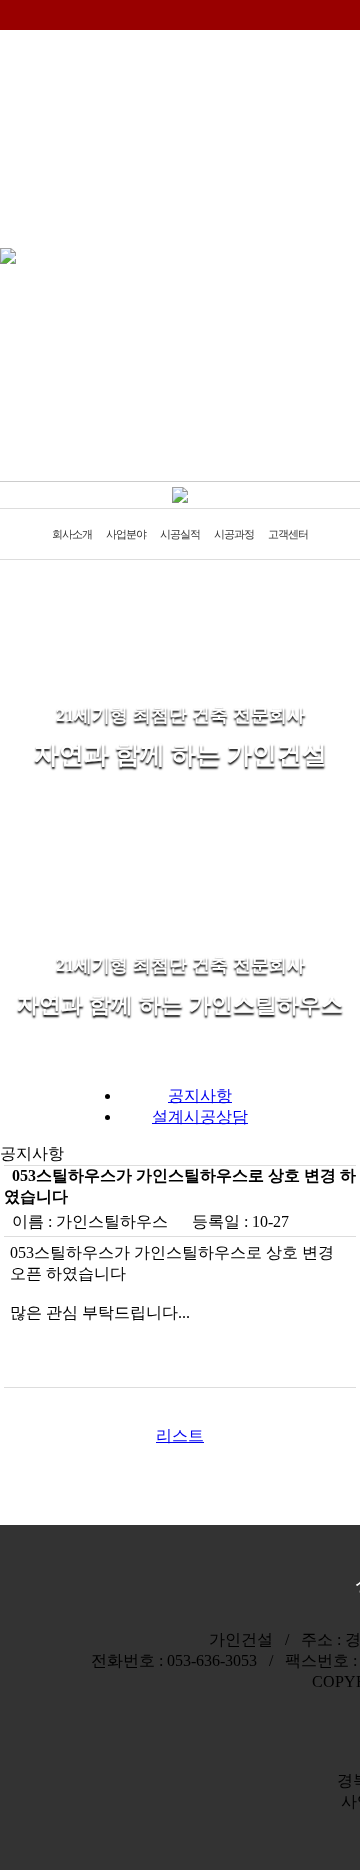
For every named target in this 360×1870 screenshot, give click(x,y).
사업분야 (126, 534)
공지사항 (200, 1095)
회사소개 (72, 534)
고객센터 (288, 534)
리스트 (180, 1435)
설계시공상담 (200, 1116)
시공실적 (180, 534)
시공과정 (234, 534)
